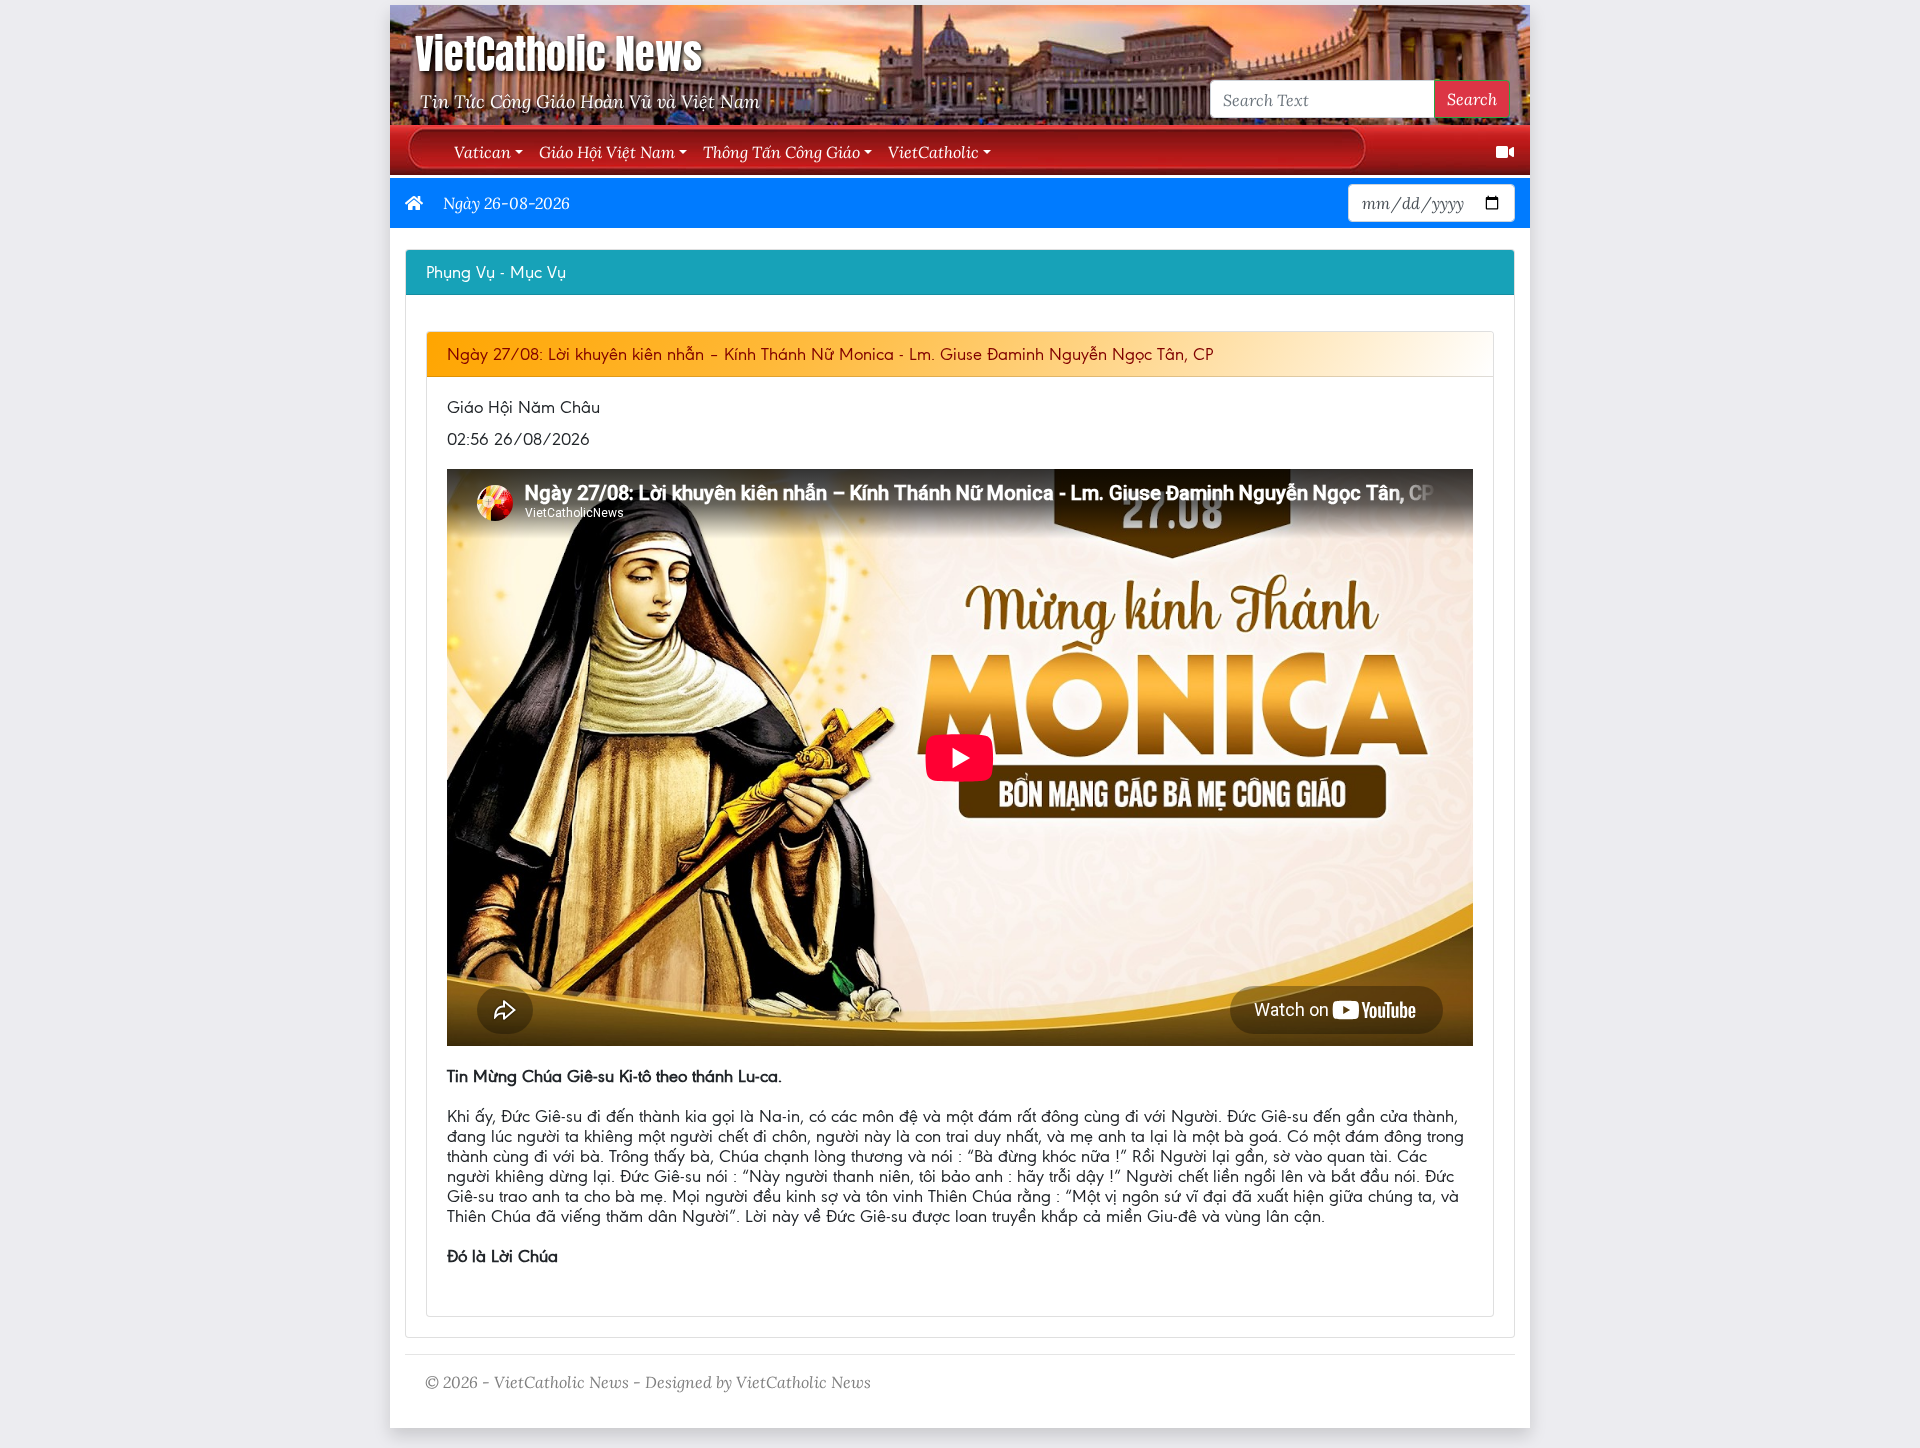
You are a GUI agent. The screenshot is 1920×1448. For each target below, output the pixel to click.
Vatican (482, 151)
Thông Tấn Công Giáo (781, 151)
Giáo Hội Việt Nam (607, 151)
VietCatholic (933, 151)
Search (1472, 98)
